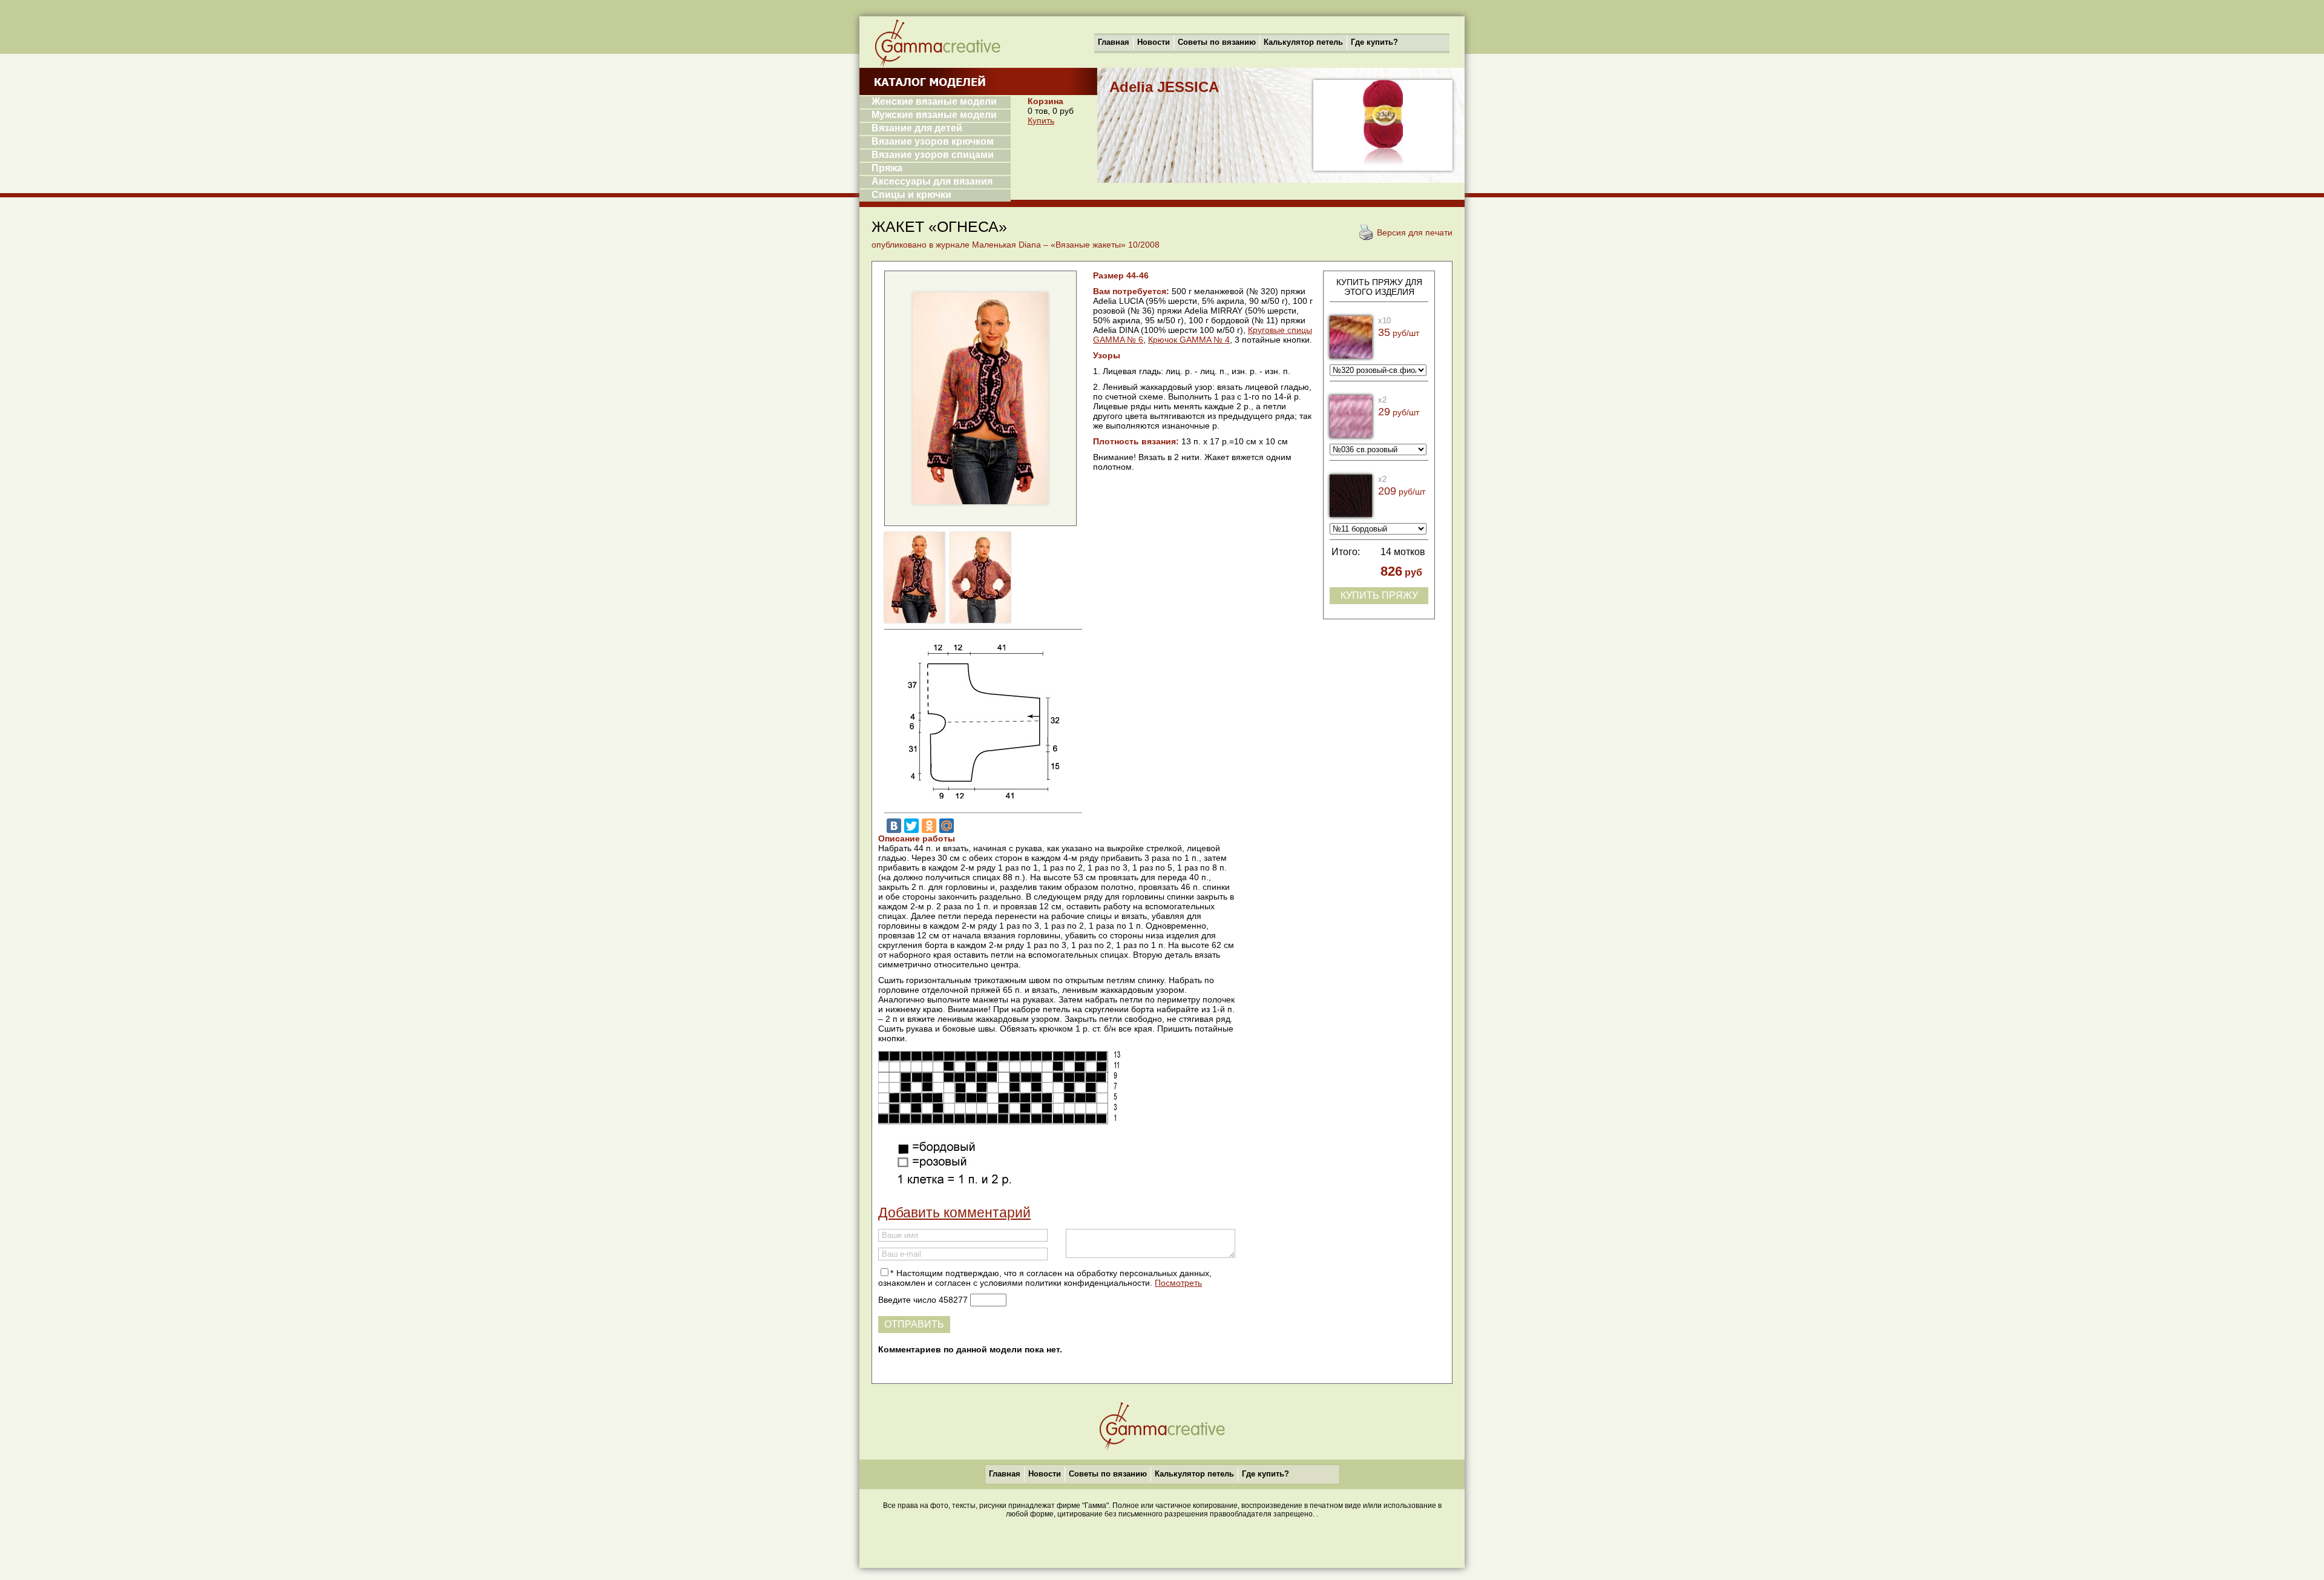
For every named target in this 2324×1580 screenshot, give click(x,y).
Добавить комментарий (954, 1213)
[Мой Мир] (947, 826)
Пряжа (887, 168)
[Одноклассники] (929, 826)
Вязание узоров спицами (933, 155)
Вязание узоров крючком (933, 141)
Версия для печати (1415, 232)
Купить (1041, 120)
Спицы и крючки (911, 195)
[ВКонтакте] (894, 826)
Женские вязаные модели (934, 101)
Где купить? (1374, 42)
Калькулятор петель (1303, 42)
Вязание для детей (917, 128)
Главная (1114, 42)
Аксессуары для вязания (932, 181)
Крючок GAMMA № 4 (1189, 340)
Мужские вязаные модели (934, 115)
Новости (1154, 42)
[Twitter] (911, 826)
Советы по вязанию (1217, 42)
